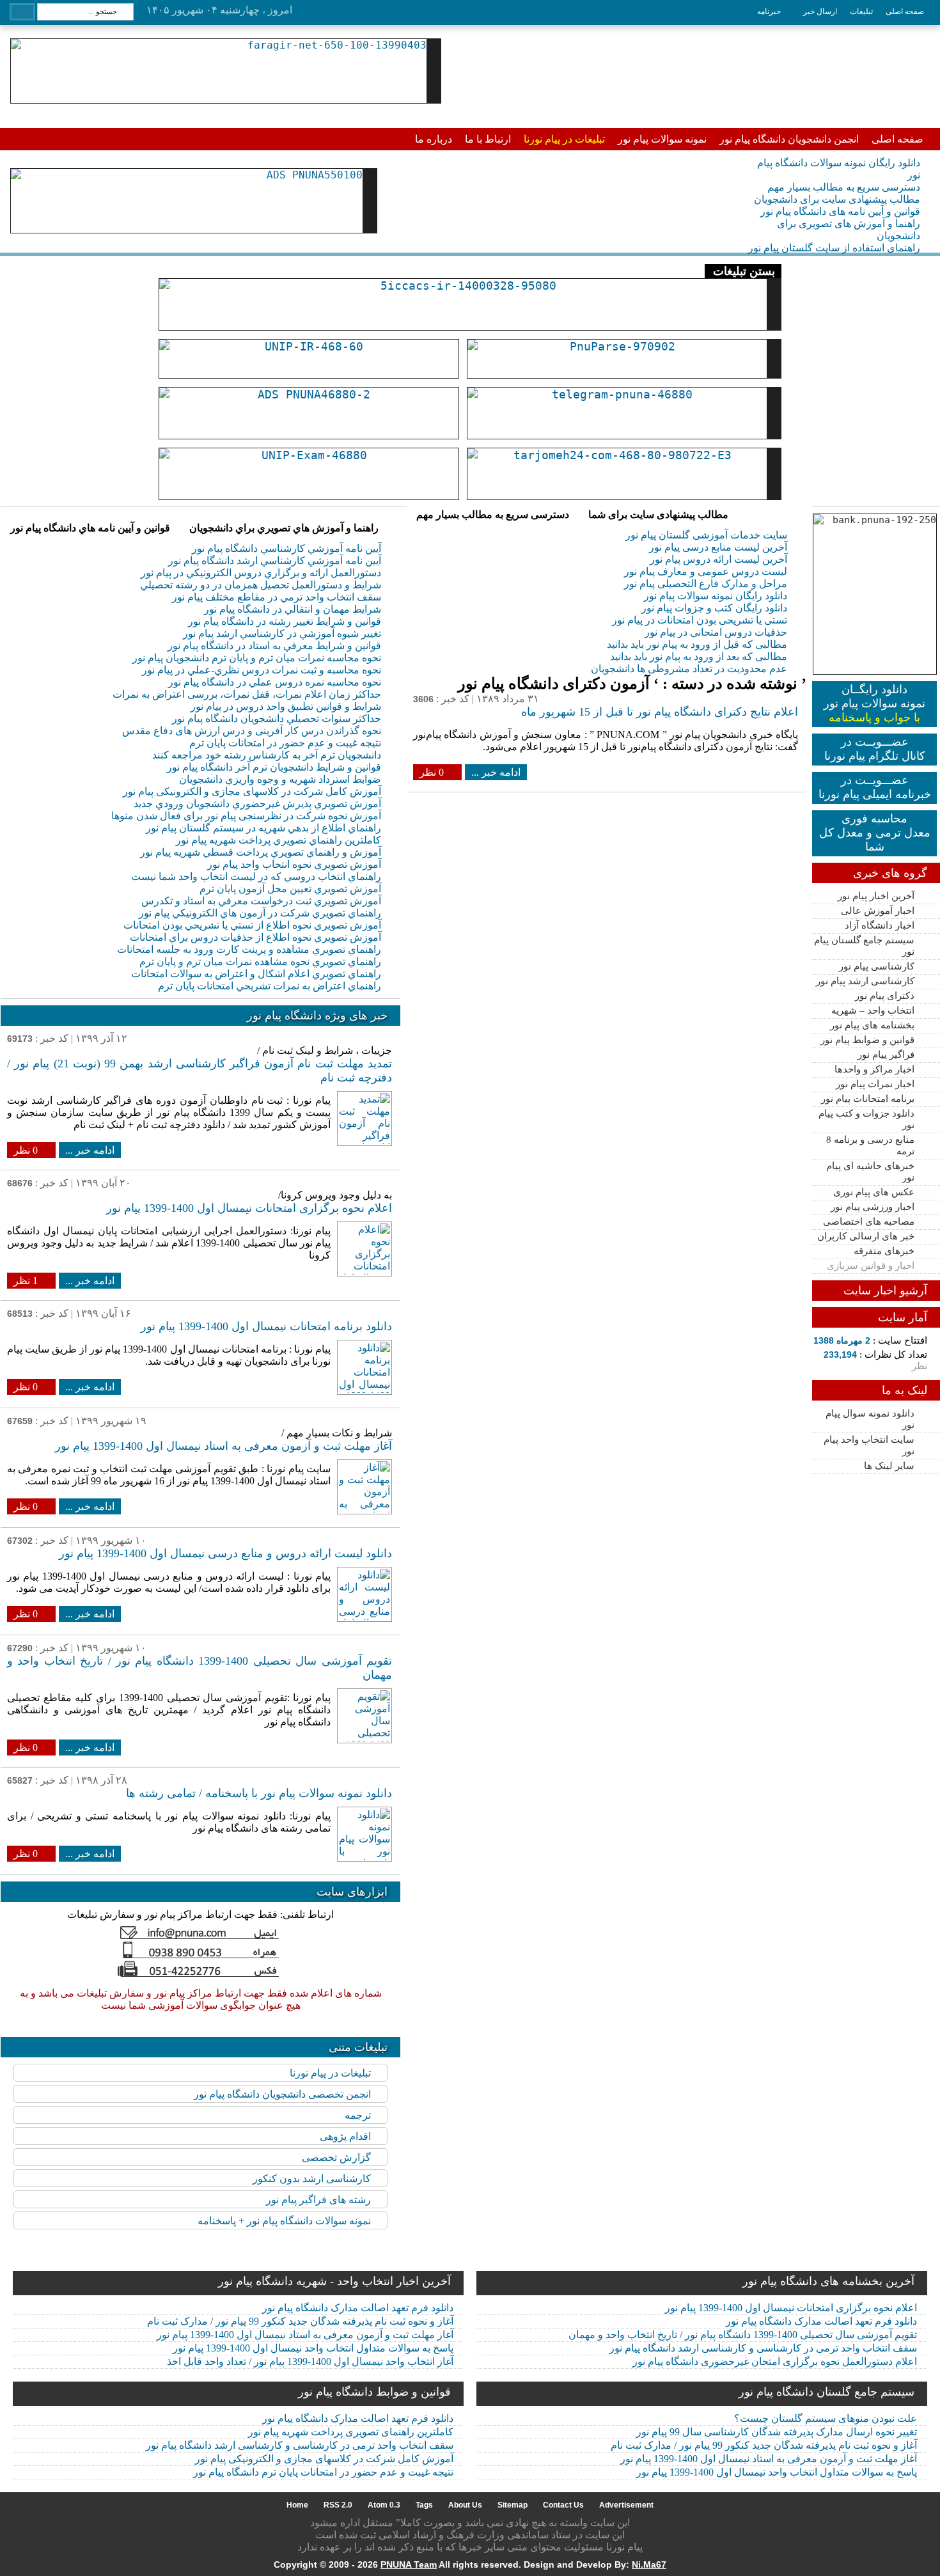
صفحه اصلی (905, 12)
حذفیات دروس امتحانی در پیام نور (716, 632)
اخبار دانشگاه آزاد (880, 925)
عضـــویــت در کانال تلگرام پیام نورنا (875, 749)
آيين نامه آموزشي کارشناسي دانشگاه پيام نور (286, 548)
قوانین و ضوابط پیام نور (867, 1040)
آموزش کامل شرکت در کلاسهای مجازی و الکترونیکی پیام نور (252, 791)
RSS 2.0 (338, 2505)
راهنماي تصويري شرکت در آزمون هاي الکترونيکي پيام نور (260, 913)
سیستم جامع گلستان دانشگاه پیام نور (826, 2392)
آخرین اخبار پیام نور (876, 896)
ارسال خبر (820, 12)
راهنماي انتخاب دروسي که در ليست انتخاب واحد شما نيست (256, 876)
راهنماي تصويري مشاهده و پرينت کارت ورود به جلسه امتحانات (249, 949)
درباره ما (434, 139)
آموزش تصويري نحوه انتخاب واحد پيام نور (294, 864)
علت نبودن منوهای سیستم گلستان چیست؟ (826, 2418)
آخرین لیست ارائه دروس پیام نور (718, 559)
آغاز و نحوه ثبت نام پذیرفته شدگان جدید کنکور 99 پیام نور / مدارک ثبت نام (300, 2321)
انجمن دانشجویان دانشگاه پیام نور (789, 139)
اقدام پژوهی (345, 2136)
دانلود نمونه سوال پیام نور (870, 1419)
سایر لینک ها (889, 1466)
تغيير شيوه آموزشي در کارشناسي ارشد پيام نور (282, 633)
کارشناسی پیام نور (877, 966)
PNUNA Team (409, 2564)
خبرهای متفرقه (884, 1251)
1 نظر (26, 1281)
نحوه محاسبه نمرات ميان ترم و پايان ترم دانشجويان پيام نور (257, 658)
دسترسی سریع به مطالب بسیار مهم (844, 187)
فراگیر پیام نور (886, 1055)
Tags (424, 2505)
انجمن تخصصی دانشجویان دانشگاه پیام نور (282, 2094)
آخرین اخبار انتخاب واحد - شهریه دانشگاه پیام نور (334, 2281)
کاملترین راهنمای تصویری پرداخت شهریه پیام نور (351, 2432)
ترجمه (358, 2115)
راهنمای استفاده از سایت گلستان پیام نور (834, 248)
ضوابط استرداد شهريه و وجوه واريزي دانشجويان (280, 779)
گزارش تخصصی (336, 2157)
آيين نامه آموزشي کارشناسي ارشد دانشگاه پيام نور (275, 561)
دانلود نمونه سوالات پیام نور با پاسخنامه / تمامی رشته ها (259, 1793)
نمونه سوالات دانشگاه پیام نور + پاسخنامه (284, 2221)
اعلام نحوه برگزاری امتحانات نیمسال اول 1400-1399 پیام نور (249, 1208)
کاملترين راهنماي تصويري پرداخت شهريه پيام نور (278, 840)
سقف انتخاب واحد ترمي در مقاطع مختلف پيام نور (277, 597)
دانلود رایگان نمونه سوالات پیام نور (716, 596)
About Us (465, 2505)
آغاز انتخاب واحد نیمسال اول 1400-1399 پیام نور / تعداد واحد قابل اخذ (310, 2361)
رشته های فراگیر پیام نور (318, 2200)
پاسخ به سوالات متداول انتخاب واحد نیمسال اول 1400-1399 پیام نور (313, 2348)
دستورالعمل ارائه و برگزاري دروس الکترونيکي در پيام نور (261, 573)
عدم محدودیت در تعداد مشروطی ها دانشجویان (689, 669)
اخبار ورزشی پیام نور (873, 1207)
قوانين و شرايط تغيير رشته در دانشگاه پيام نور (285, 621)
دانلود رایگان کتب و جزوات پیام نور (714, 608)
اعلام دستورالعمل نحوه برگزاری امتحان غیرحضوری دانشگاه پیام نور (775, 2361)
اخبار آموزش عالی (878, 911)
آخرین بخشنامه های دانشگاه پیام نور (828, 2281)
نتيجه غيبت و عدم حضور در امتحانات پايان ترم (285, 743)
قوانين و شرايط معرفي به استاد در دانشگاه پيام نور (274, 646)
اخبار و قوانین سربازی (871, 1266)
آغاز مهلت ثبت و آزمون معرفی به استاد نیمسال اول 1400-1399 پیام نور (223, 1446)
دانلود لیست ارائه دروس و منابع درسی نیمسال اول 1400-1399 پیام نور (225, 1553)
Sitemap (513, 2505)
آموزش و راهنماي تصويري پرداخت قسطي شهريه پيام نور (261, 852)
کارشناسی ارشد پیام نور (865, 981)
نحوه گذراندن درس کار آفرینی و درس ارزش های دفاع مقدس (252, 731)
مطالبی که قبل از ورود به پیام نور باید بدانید (697, 644)
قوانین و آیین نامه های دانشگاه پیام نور (840, 211)
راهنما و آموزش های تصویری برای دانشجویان (849, 230)
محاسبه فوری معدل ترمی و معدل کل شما (875, 833)
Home (297, 2505)
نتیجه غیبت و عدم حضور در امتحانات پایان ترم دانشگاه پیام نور (323, 2472)
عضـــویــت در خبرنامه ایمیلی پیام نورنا (875, 787)
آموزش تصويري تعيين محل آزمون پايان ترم (290, 889)
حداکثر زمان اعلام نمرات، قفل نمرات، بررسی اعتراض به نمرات (247, 694)
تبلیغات (861, 12)
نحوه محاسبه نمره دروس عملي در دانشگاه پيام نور (275, 682)
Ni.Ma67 (649, 2564)
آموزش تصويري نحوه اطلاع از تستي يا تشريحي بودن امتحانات (252, 925)
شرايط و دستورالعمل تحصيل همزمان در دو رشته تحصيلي (261, 585)
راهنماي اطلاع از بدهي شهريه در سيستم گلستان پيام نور (263, 828)
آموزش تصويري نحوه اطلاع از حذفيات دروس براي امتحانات (255, 937)
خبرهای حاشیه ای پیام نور (870, 1172)
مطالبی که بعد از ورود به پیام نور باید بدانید (699, 656)
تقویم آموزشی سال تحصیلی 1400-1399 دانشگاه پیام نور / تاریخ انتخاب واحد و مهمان (743, 2335)
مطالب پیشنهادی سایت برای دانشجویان (837, 199)
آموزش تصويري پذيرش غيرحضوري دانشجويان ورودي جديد (257, 804)
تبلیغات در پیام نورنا (564, 139)
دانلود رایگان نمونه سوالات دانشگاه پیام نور (839, 169)
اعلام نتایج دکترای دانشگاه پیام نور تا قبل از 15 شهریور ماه (660, 712)
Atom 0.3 (384, 2505)
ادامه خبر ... (496, 772)
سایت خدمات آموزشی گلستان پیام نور (706, 535)
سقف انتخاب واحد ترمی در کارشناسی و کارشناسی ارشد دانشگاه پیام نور (763, 2348)
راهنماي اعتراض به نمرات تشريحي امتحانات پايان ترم (270, 986)
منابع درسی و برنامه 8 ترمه (870, 1145)
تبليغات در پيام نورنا (330, 2073)
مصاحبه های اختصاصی (869, 1221)
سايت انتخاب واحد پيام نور (869, 1445)
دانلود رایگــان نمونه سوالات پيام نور (874, 703)
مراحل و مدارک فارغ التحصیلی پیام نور (706, 584)
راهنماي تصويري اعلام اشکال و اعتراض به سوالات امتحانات (256, 974)
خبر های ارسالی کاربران (866, 1236)
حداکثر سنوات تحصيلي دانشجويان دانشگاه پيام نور (277, 719)
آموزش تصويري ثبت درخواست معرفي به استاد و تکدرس (261, 901)
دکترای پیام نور (885, 996)
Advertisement (626, 2505)
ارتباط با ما (488, 139)
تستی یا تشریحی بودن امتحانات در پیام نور (700, 620)
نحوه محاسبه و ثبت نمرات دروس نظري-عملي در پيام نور (262, 670)
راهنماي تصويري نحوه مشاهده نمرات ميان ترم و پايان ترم (260, 962)
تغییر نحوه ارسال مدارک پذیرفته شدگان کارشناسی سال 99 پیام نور (777, 2432)
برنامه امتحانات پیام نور (868, 1099)
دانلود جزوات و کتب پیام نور (866, 1119)
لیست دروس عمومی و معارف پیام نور (706, 571)
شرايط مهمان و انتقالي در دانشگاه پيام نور (293, 609)
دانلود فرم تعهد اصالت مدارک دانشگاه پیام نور (358, 2308)
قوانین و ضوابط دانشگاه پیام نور (374, 2392)
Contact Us (563, 2505)
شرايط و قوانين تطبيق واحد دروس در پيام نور (286, 706)
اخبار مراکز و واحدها (874, 1069)
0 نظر (432, 772)
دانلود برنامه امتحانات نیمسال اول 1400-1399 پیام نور (266, 1326)
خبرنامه (769, 12)
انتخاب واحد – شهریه (873, 1010)
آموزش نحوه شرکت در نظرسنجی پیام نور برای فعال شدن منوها (246, 816)
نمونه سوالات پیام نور (662, 139)
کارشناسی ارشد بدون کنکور (312, 2179)
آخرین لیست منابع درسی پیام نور (718, 547)
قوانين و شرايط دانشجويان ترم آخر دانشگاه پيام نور (274, 767)
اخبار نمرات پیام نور (875, 1084)
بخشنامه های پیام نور (872, 1025)
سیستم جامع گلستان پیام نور (864, 946)
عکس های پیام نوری (874, 1192)
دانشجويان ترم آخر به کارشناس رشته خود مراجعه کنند (267, 755)
